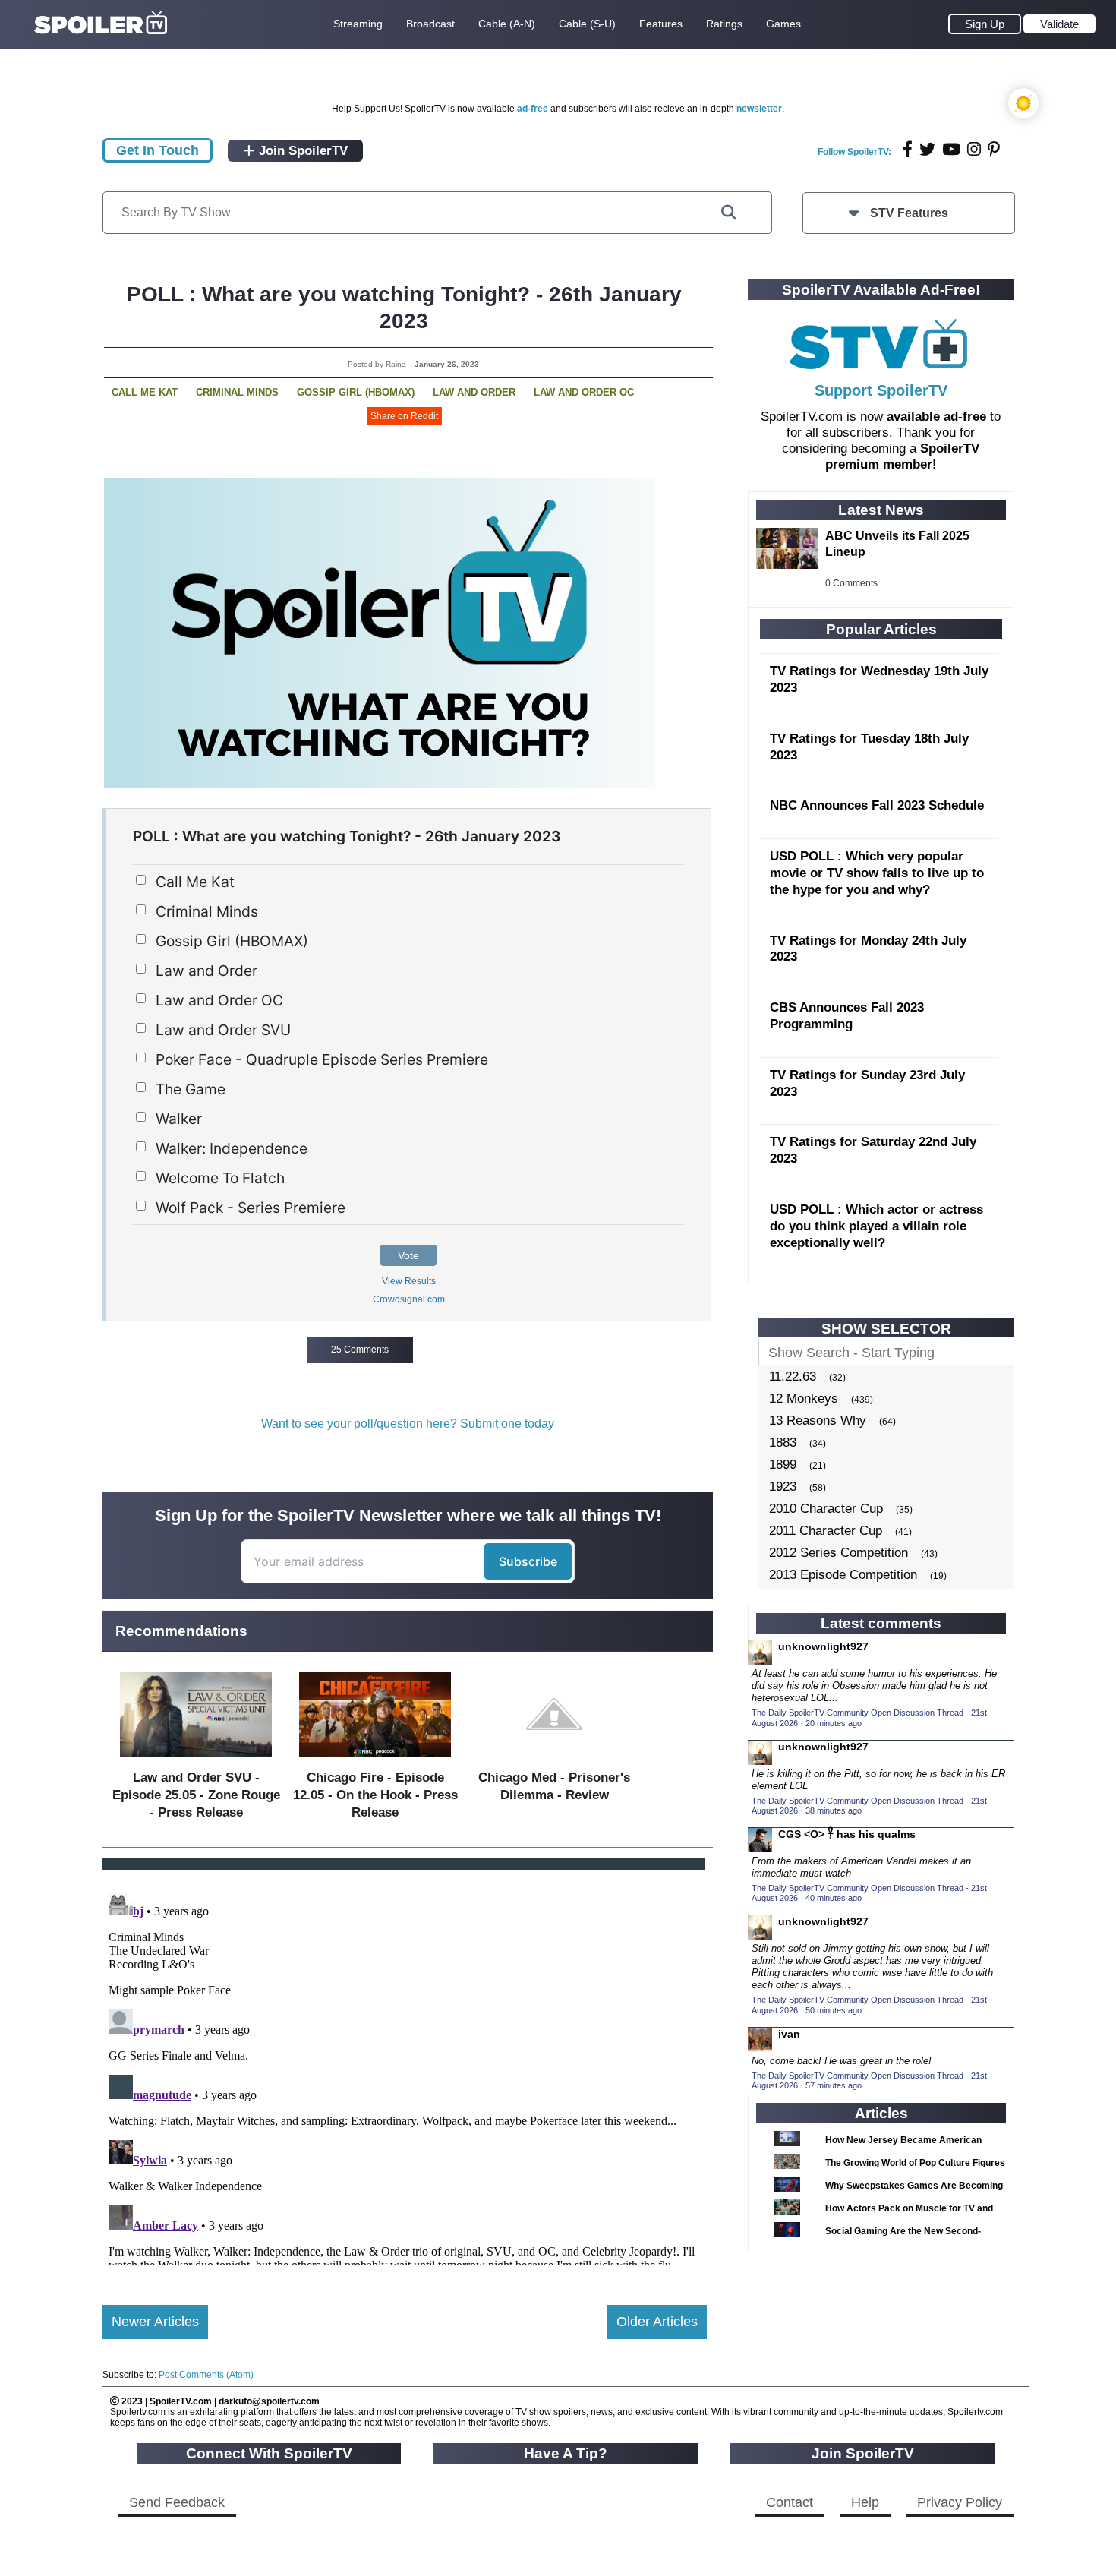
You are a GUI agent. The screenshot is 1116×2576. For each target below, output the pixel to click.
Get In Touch (158, 150)
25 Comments (360, 1350)
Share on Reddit (404, 416)
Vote (408, 1255)
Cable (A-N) (507, 24)
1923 (783, 1487)
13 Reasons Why (818, 1421)
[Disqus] (405, 2075)
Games (783, 24)
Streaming (358, 24)
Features (661, 24)
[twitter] (927, 149)
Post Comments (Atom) (206, 2375)
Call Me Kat (145, 392)
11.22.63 (793, 1376)
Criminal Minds (237, 392)
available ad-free (936, 417)
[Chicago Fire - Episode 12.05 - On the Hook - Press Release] (375, 1760)
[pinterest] (994, 149)
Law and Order (474, 392)
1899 (783, 1465)
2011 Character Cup (826, 1531)
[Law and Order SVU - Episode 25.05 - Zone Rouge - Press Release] (196, 1760)
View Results (409, 1281)
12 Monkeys (804, 1398)
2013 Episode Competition (843, 1575)
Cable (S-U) (587, 24)
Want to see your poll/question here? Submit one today (408, 1424)
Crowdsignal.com (409, 1299)
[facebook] (908, 149)
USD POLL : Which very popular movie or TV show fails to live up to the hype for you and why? (877, 873)
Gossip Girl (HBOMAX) (356, 392)
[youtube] (951, 149)
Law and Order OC (584, 392)
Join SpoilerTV (301, 151)
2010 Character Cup (826, 1509)
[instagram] (974, 149)
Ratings (724, 24)
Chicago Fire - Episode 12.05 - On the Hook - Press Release (375, 1795)
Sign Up (985, 24)
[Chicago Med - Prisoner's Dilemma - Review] (554, 1760)
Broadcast (430, 24)
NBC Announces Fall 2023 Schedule (877, 805)
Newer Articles (155, 2322)
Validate (1059, 24)
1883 (783, 1443)
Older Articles (657, 2322)
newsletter (759, 109)
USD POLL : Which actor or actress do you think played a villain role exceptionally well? (876, 1226)
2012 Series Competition (839, 1553)
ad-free (533, 109)
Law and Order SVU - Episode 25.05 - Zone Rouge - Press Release (196, 1795)
